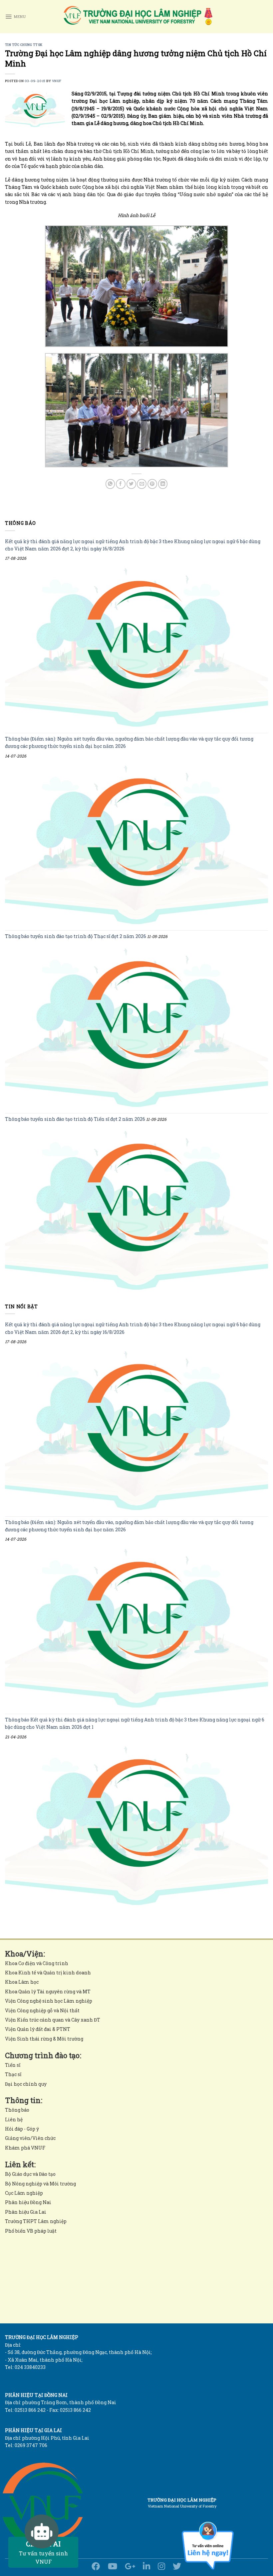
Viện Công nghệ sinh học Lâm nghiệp (49, 2001)
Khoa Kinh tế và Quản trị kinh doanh (48, 1973)
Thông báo (17, 2110)
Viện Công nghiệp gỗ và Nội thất (42, 2010)
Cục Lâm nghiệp (24, 2193)
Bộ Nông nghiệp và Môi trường (40, 2184)
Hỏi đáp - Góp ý (22, 2129)
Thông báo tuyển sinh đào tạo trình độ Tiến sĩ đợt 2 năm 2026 (75, 1119)
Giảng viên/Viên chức (30, 2138)
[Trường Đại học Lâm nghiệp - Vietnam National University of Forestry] (137, 17)
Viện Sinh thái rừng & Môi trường (44, 2039)
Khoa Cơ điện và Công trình (37, 1963)
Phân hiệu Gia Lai (26, 2212)
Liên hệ (14, 2119)
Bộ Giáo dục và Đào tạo (30, 2174)
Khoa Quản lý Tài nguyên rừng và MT (48, 1991)
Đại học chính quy (26, 2084)
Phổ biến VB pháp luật (31, 2231)
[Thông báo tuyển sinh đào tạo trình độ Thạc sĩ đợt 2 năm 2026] (136, 1028)
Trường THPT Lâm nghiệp (36, 2221)
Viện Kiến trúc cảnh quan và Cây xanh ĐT (53, 2020)
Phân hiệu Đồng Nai (28, 2202)
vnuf (57, 81)
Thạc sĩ (13, 2074)
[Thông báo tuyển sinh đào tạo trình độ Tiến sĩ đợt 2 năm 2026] (136, 1211)
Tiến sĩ (13, 2065)
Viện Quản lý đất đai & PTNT (38, 2029)
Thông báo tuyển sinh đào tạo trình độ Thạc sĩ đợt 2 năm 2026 (76, 937)
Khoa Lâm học (22, 1982)
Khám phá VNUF (25, 2148)
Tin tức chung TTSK (24, 45)
